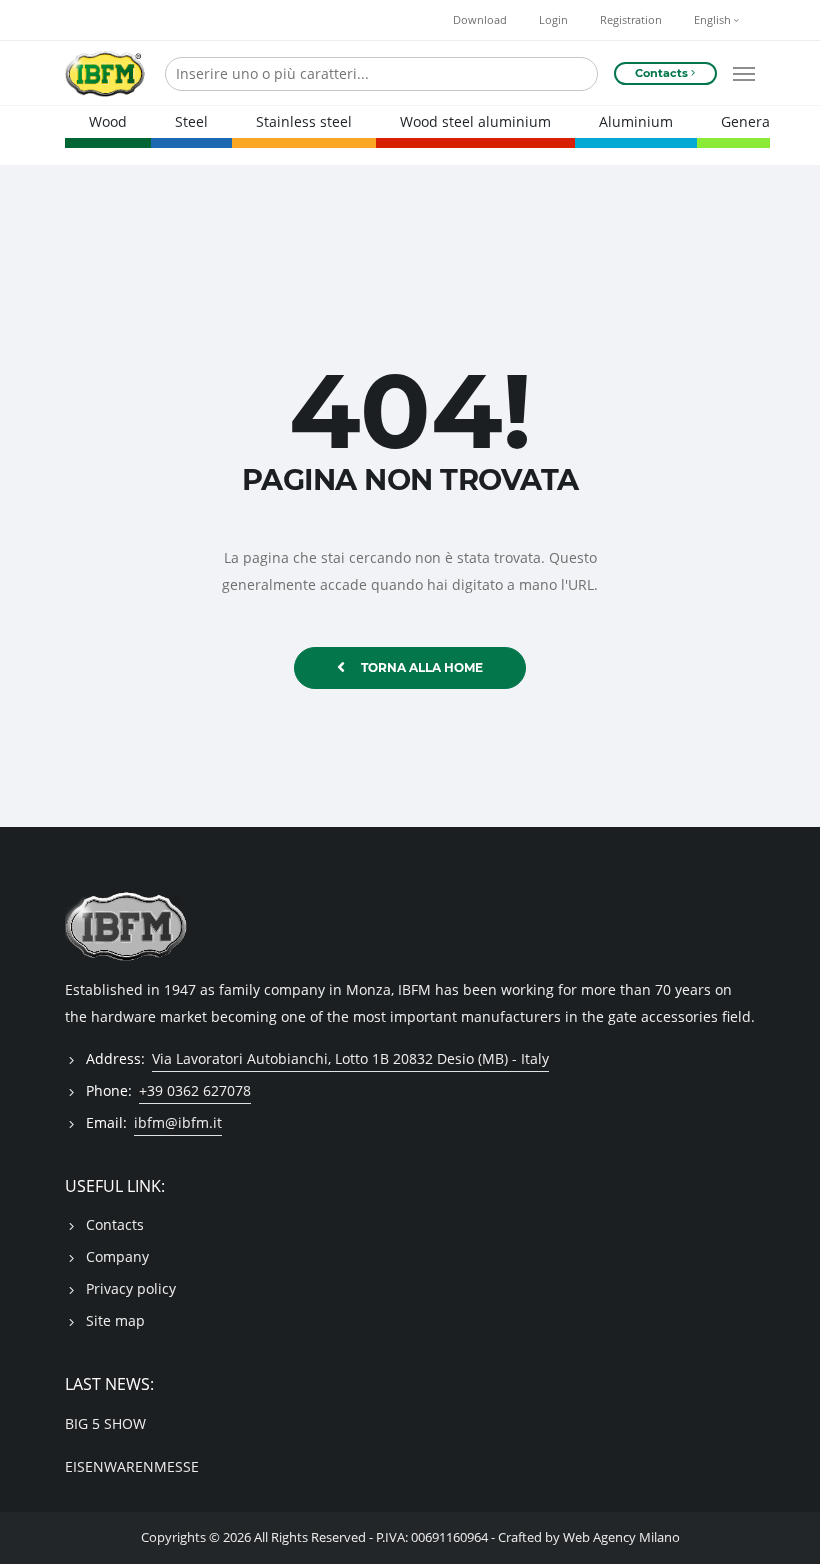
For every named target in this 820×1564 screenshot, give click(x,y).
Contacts (115, 1224)
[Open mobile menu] (744, 74)
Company (117, 1256)
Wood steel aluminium (475, 121)
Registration (631, 20)
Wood (108, 121)
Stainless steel (304, 121)
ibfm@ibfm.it (178, 1122)
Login (553, 20)
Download (480, 20)
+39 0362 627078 (195, 1090)
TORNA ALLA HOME (422, 667)
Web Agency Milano (621, 1537)
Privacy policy (131, 1288)
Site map (115, 1320)
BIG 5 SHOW (105, 1423)
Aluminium (636, 121)
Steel (191, 121)
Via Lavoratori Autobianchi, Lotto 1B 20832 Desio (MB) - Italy (350, 1058)
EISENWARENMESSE (132, 1466)
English (714, 20)
